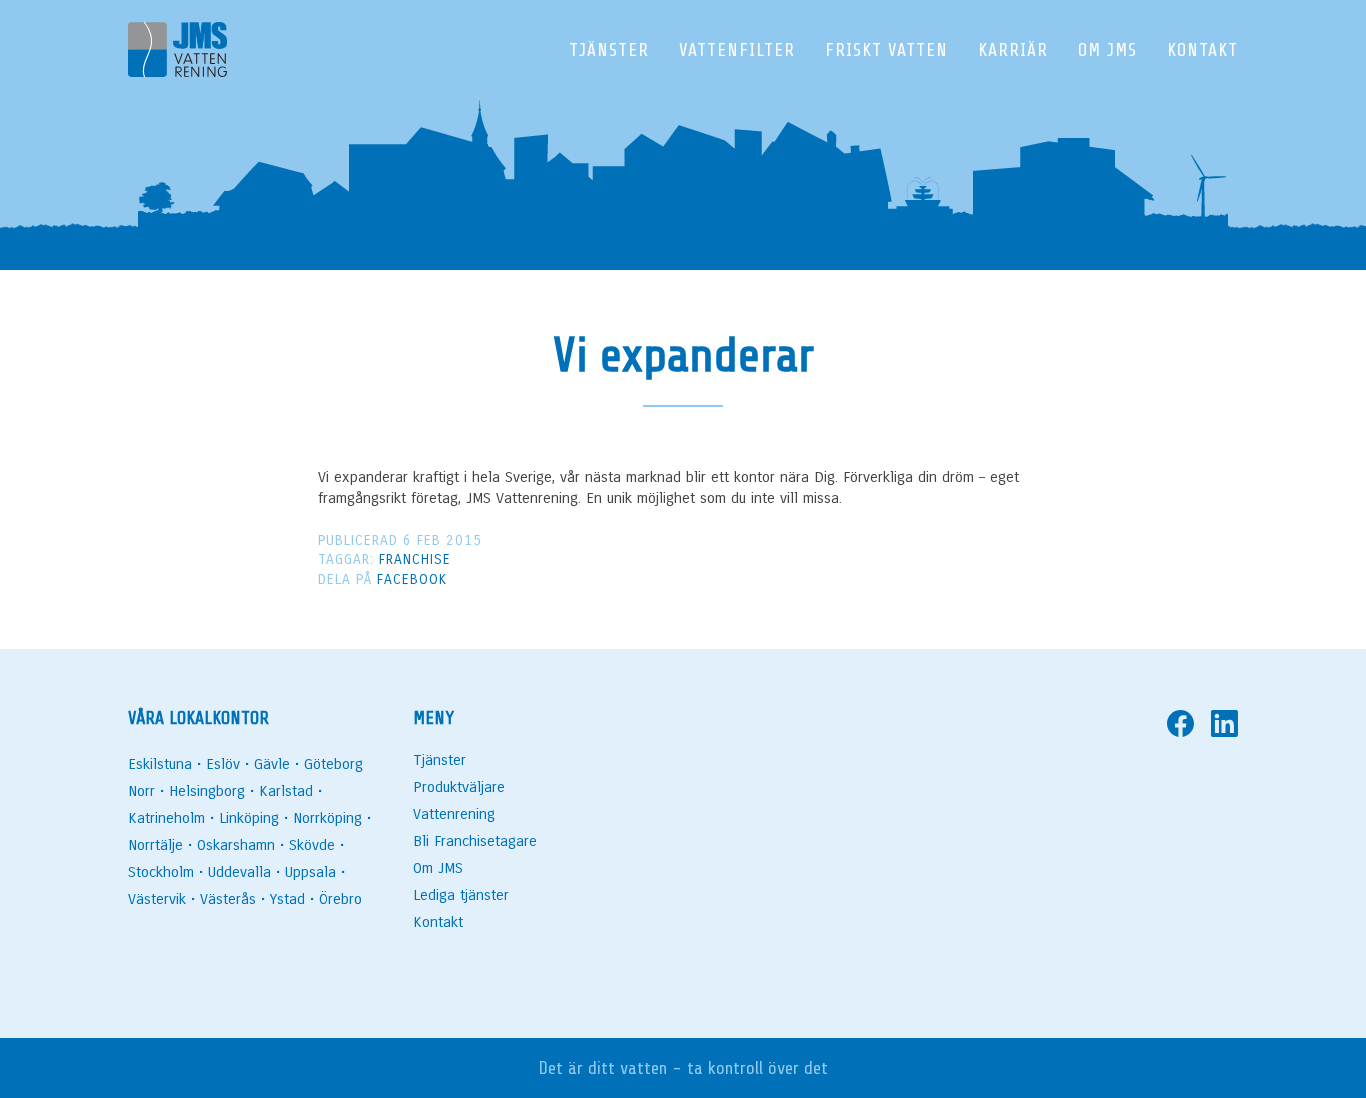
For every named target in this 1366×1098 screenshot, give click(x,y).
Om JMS (1107, 50)
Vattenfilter (737, 50)
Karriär (1013, 50)
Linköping (249, 818)
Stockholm (161, 872)
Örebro (340, 899)
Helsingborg (207, 791)
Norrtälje (155, 845)
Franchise (415, 559)
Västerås (228, 899)
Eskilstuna (160, 764)
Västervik (157, 899)
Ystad (287, 899)
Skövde (312, 845)
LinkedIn (1224, 723)
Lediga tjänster (461, 895)
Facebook (412, 579)
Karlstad (286, 791)
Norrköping (327, 818)
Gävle (272, 764)
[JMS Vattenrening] (177, 53)
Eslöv (223, 764)
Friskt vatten (886, 50)
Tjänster (609, 50)
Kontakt (1202, 50)
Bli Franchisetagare (475, 841)
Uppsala (310, 872)
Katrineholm (166, 818)
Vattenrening (454, 814)
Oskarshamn (236, 845)
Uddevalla (239, 872)
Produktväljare (459, 787)
